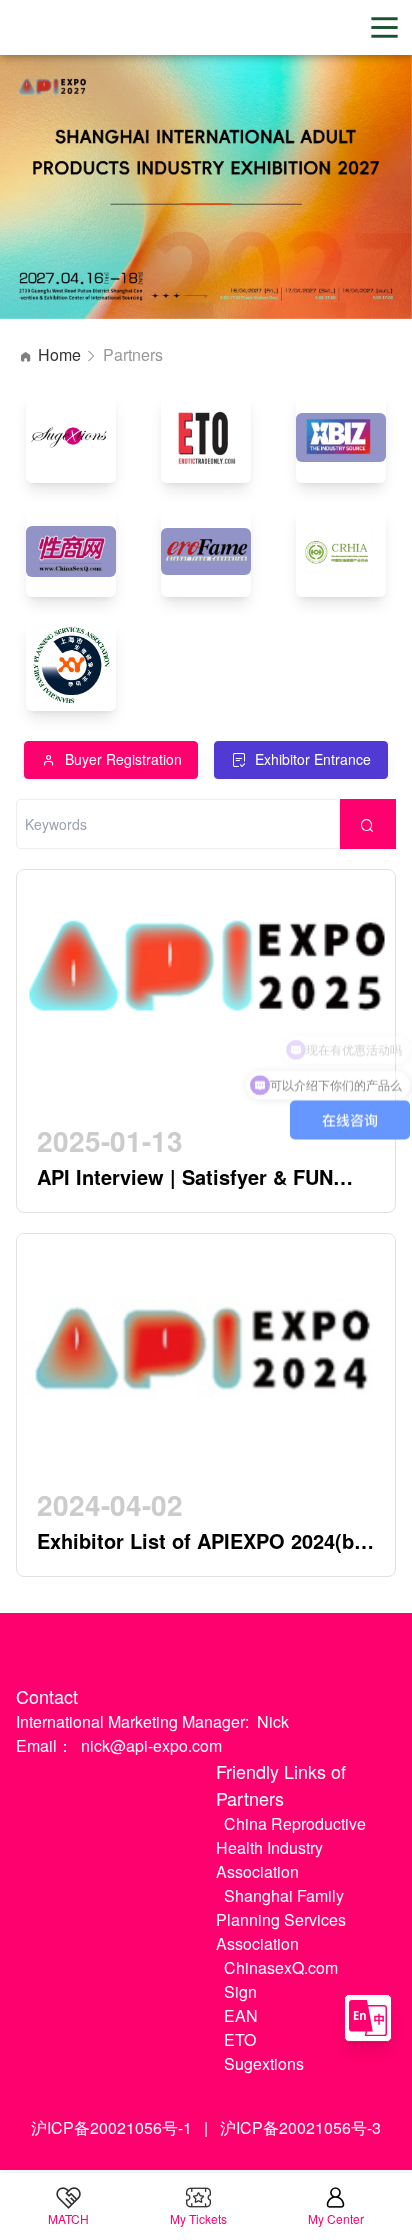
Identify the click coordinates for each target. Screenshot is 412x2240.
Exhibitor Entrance (313, 759)
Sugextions (264, 2063)
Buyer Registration (123, 759)
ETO (240, 2039)
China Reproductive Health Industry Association (291, 1847)
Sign (240, 1991)
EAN (241, 2015)
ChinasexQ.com (281, 1967)
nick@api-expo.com (151, 1745)
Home (59, 354)
